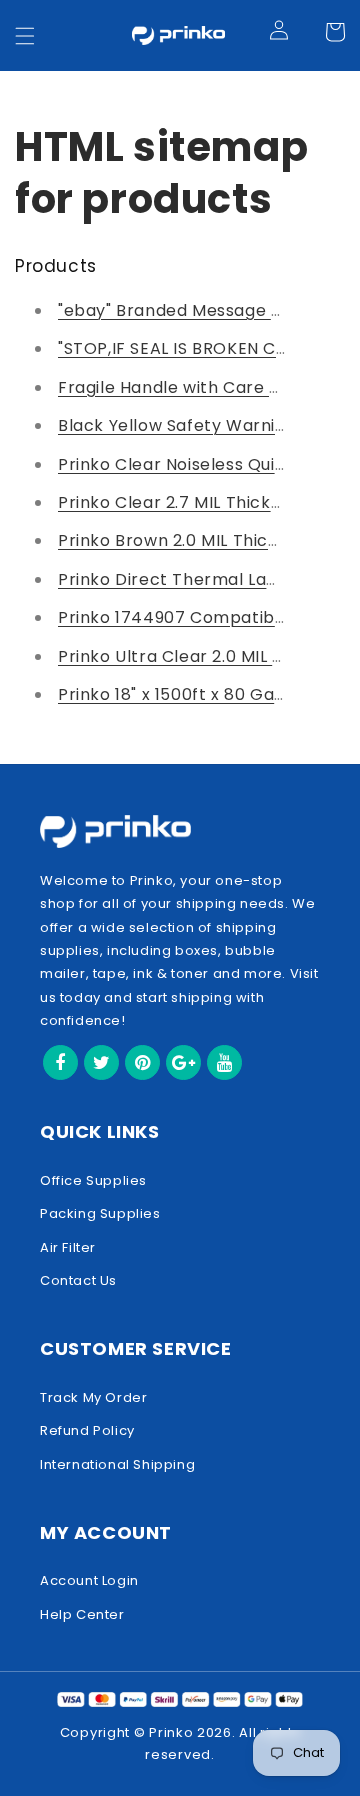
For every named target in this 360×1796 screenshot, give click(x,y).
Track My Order (93, 1397)
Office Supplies (93, 1180)
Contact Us (78, 1280)
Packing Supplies (100, 1213)
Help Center (82, 1614)
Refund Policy (87, 1430)
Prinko (171, 1732)
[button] (25, 36)
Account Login (89, 1580)
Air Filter (68, 1247)
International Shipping (117, 1464)
